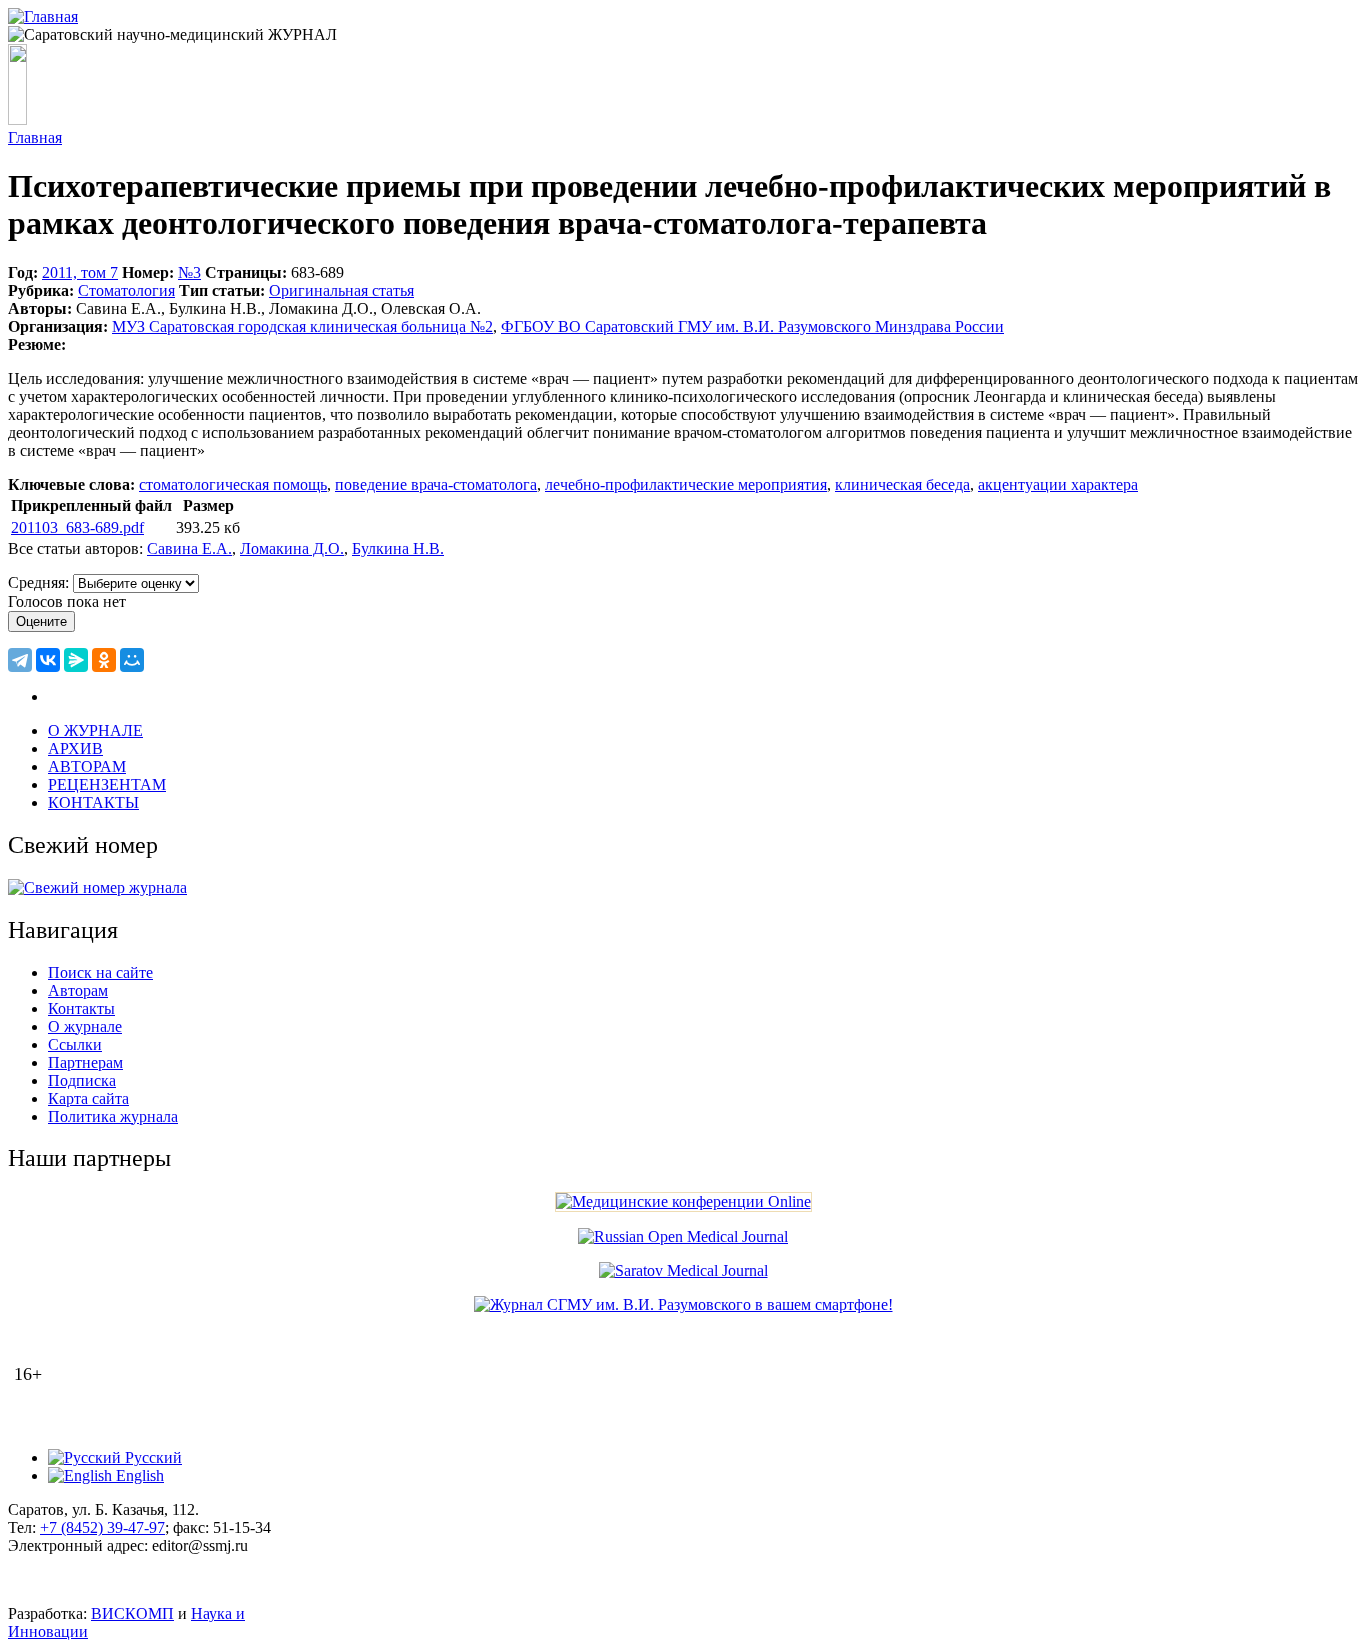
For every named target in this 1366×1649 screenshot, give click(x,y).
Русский (151, 1457)
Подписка (82, 1080)
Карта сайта (88, 1098)
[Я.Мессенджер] (76, 660)
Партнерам (85, 1062)
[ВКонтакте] (48, 660)
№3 (189, 272)
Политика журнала (113, 1116)
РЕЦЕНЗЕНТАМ (107, 784)
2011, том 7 (80, 272)
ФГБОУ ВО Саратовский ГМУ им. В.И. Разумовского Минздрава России (752, 326)
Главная (35, 137)
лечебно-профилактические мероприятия (686, 484)
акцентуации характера (1058, 484)
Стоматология (126, 290)
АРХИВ (75, 748)
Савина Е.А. (189, 548)
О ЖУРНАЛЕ (95, 730)
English (138, 1475)
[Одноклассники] (104, 660)
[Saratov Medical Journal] (683, 1270)
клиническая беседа (902, 484)
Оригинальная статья (341, 290)
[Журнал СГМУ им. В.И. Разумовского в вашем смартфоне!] (683, 1304)
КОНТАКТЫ (93, 802)
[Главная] (43, 16)
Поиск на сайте (100, 972)
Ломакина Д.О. (292, 548)
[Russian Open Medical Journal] (683, 1236)
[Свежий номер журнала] (97, 887)
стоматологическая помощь (233, 484)
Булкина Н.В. (398, 548)
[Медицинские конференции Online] (683, 1201)
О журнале (85, 1026)
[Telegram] (20, 660)
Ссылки (75, 1044)
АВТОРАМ (87, 766)
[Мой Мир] (132, 660)
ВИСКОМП (132, 1613)
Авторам (78, 990)
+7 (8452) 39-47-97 (102, 1527)
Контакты (81, 1008)
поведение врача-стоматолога (436, 484)
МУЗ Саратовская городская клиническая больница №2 (302, 326)
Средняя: (40, 582)
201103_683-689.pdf (77, 527)
